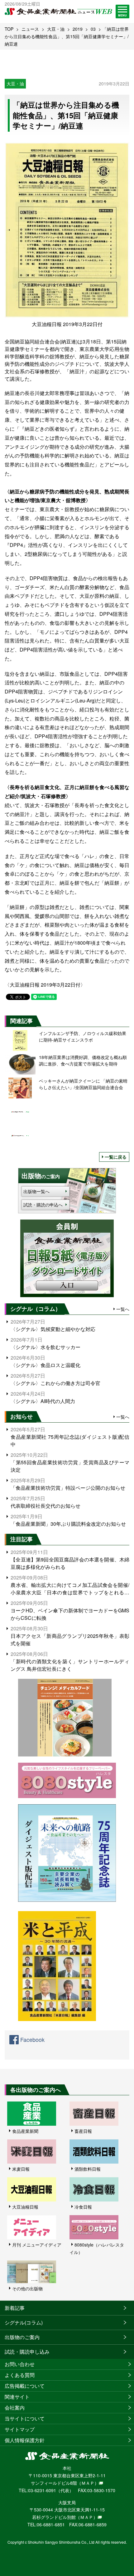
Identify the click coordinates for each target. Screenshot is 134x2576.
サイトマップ (20, 2429)
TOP (9, 29)
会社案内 (15, 2408)
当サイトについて (25, 2418)
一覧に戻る (116, 1157)
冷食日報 (83, 2207)
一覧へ (123, 1309)
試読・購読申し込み (27, 2352)
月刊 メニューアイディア (37, 2245)
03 (93, 29)
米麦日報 (21, 2169)
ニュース (30, 29)
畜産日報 (83, 2131)
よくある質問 (20, 2375)
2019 (78, 29)
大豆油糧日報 (25, 2207)
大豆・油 (56, 29)
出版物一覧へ (36, 1191)
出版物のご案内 (22, 2337)
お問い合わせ (20, 2364)
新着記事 (15, 2308)
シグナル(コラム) (24, 2322)
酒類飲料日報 (88, 2169)
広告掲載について (25, 2386)
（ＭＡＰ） (88, 2483)
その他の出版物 (27, 2288)
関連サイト (17, 2397)
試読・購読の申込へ (43, 1205)
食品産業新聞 (25, 2131)
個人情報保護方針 (25, 2440)
